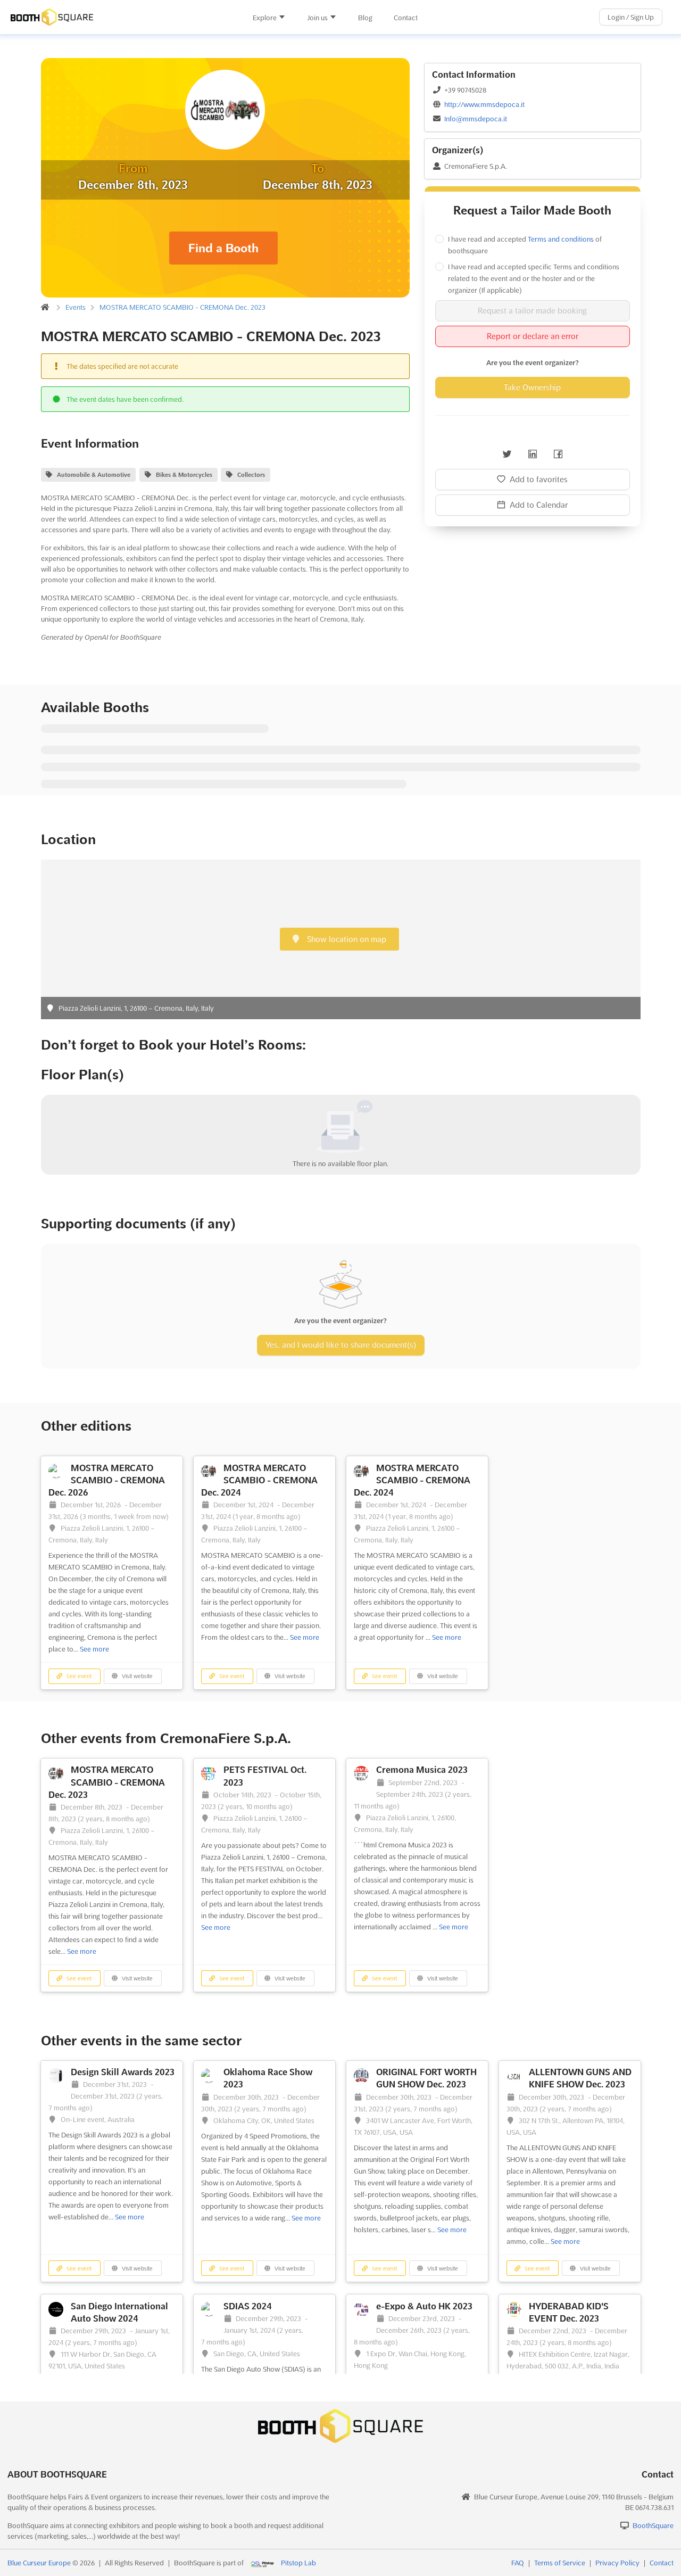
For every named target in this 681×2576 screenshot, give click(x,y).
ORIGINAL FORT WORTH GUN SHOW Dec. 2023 (426, 2078)
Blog (365, 18)
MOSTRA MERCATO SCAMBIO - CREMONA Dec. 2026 (107, 1480)
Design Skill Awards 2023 (123, 2072)
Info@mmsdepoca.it (476, 119)
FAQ (518, 2563)
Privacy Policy (617, 2563)
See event (78, 1676)
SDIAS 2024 (248, 2306)
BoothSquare (653, 2525)
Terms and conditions (561, 239)
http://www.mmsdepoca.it (484, 104)
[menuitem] (269, 18)
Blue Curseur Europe (39, 2563)
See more (94, 1649)
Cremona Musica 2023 (422, 1770)
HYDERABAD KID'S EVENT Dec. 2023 (569, 2312)
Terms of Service (560, 2563)
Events (76, 307)
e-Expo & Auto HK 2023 (424, 2306)
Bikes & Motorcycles (184, 475)
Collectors (251, 475)
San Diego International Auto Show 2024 (119, 2312)
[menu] (335, 17)
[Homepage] (112, 17)
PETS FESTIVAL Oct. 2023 (265, 1776)
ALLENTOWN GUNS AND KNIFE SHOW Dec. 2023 (580, 2078)
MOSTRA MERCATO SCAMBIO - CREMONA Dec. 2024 (259, 1480)
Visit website (136, 1676)
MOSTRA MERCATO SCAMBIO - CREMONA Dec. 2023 (182, 307)
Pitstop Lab (298, 2563)
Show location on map (346, 939)
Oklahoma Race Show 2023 (268, 2078)
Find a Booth (223, 248)
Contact (406, 18)
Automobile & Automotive (94, 475)
